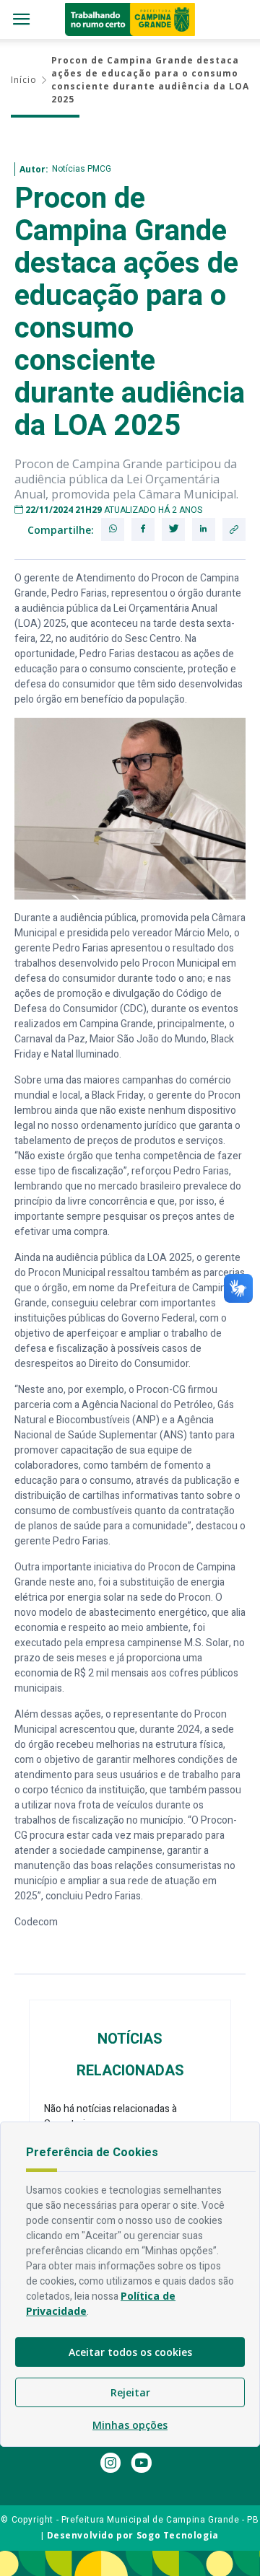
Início (24, 80)
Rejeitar (130, 2392)
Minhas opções (130, 2425)
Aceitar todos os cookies (130, 2352)
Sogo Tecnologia (178, 2535)
